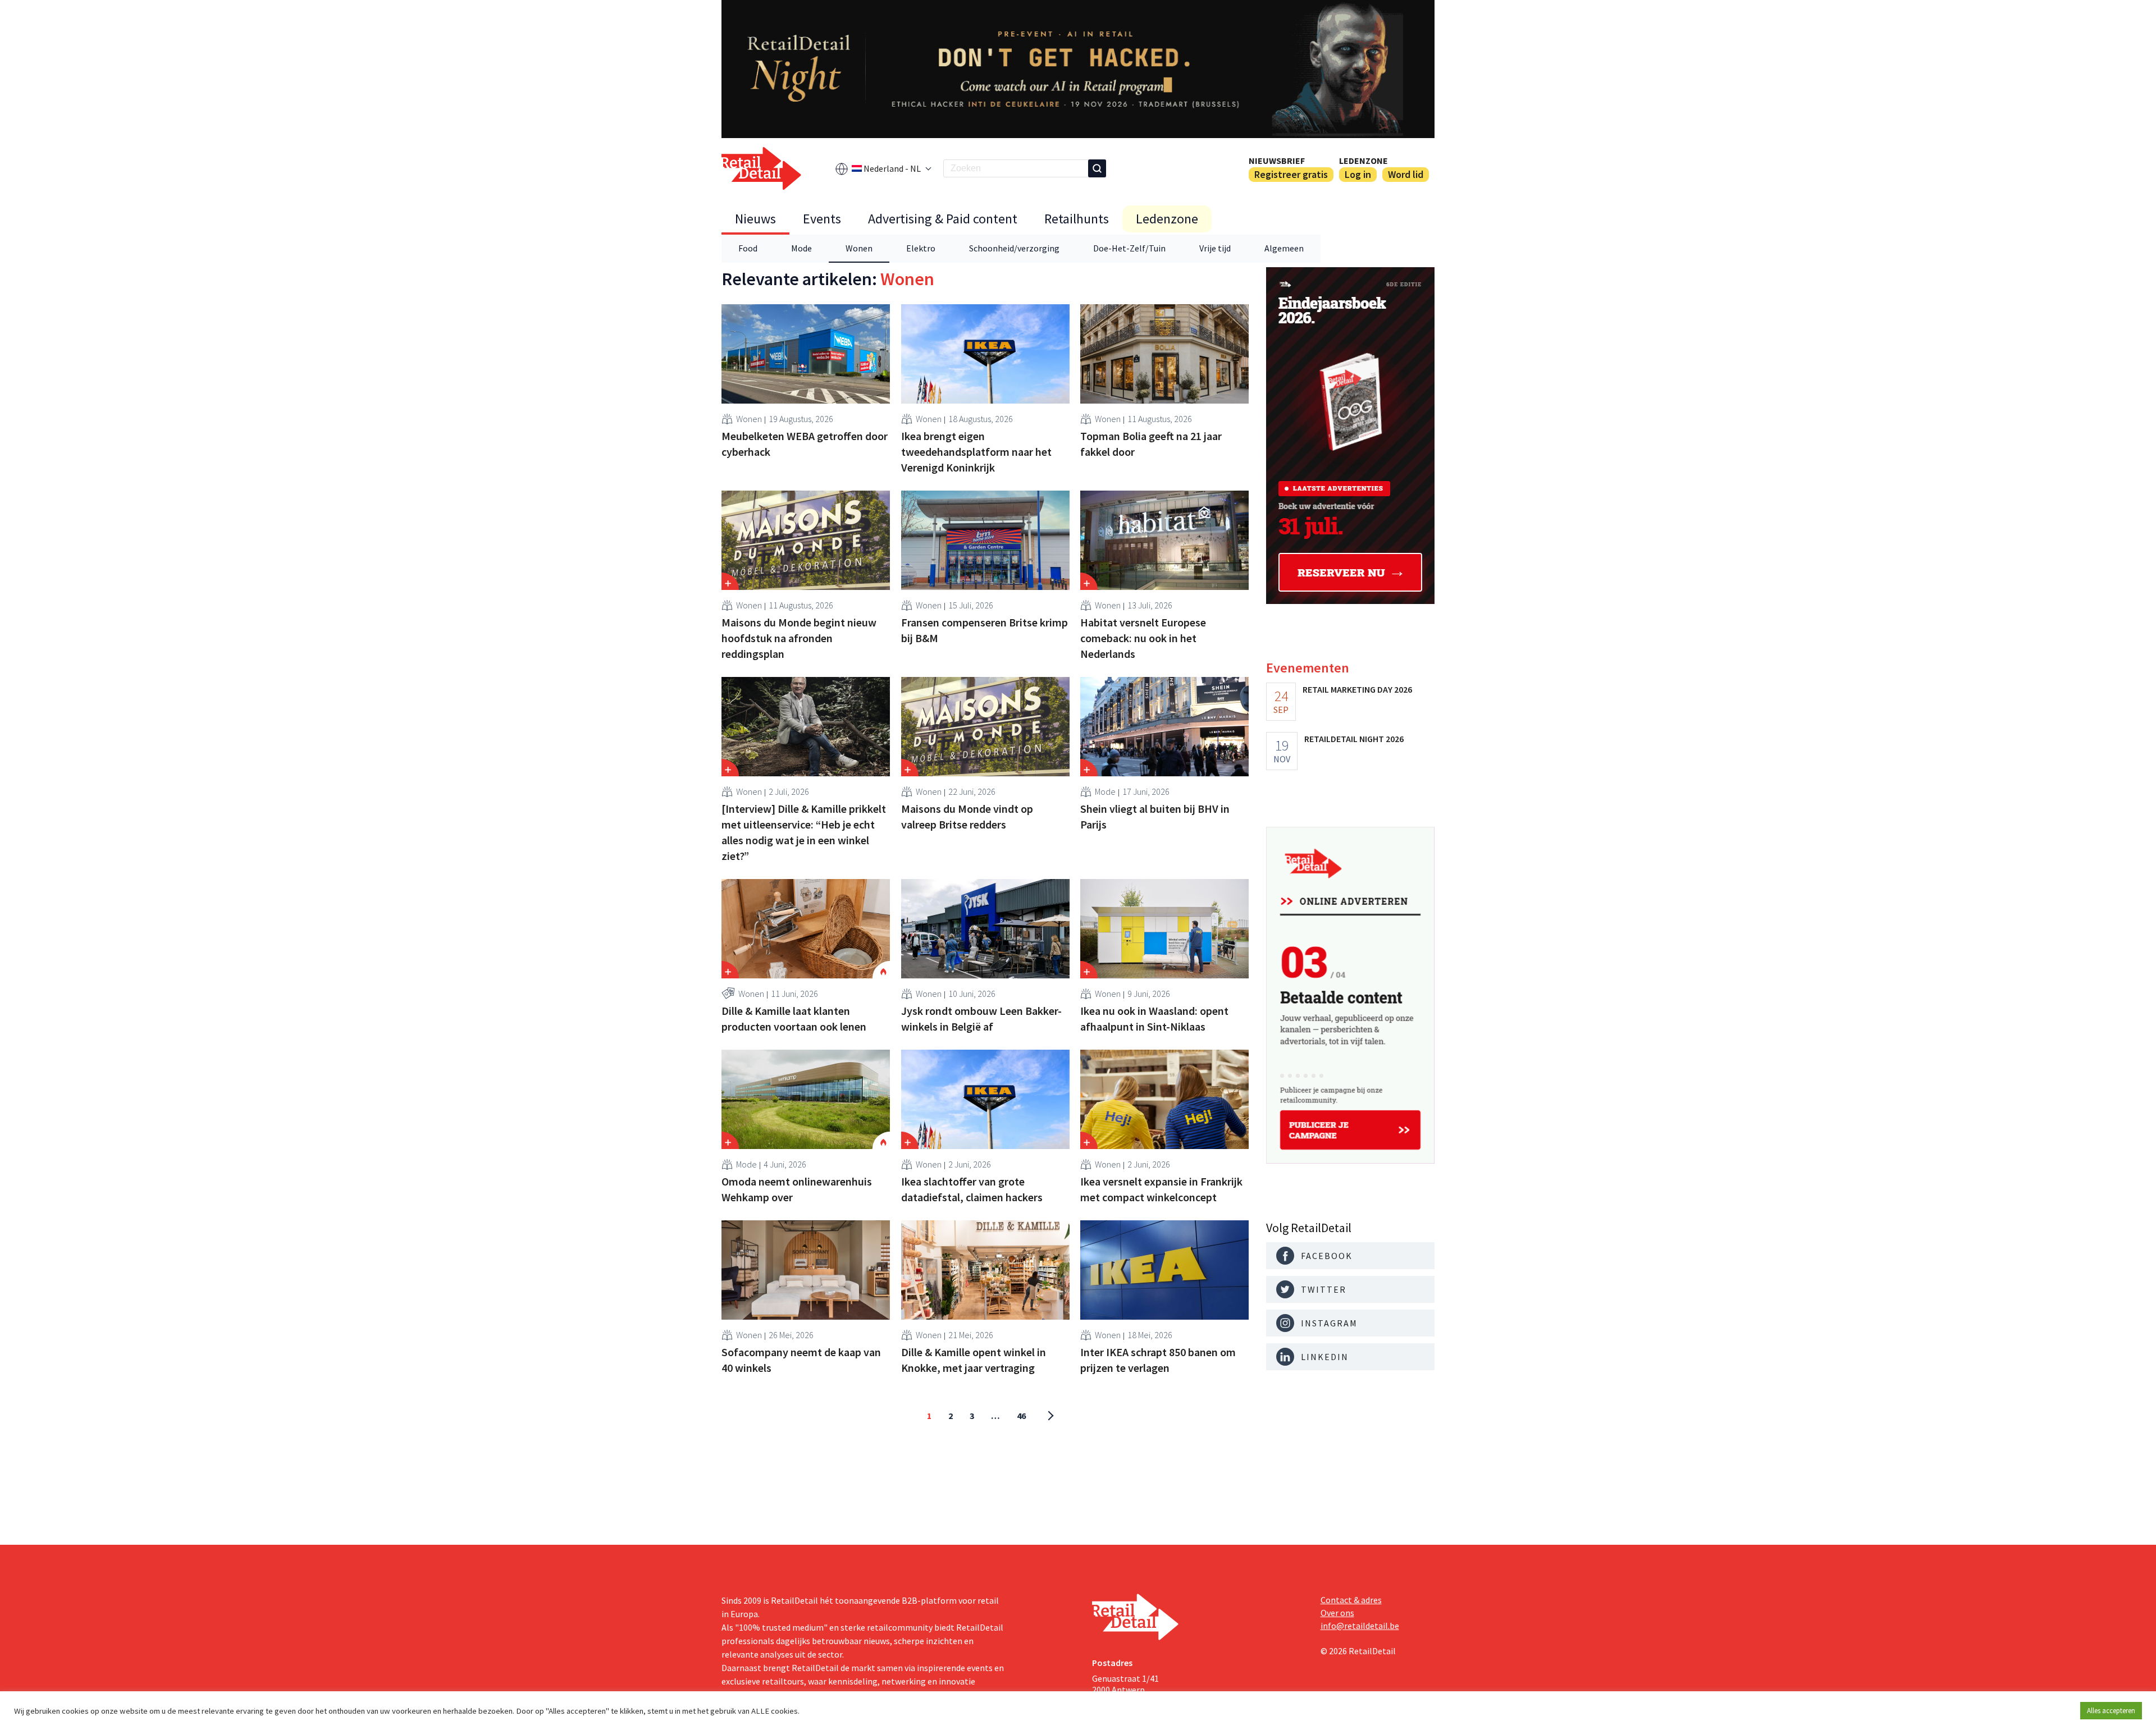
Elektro (921, 248)
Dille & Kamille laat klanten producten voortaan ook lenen (794, 1019)
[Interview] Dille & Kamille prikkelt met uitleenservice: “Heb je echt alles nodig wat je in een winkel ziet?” (804, 832)
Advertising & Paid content (943, 219)
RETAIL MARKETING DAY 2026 (1357, 689)
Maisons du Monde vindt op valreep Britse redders (967, 816)
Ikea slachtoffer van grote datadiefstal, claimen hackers (972, 1189)
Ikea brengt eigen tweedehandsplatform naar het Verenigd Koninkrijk (976, 452)
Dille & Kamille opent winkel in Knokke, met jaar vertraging (974, 1360)
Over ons (1337, 1613)
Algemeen (1284, 248)
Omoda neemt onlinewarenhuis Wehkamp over (797, 1189)
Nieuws (755, 219)
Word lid (1406, 174)
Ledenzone (1364, 161)
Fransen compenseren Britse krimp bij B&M (985, 630)
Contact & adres (1351, 1600)
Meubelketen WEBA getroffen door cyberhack (805, 444)
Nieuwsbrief (1277, 161)
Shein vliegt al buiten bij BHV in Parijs (1155, 816)
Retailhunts (1077, 219)
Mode (801, 248)
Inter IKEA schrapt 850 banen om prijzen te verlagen (1158, 1360)
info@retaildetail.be (1360, 1626)
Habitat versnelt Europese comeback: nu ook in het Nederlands (1143, 638)
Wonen (859, 248)
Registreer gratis (1291, 174)
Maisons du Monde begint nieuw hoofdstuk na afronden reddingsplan (799, 638)
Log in (1358, 174)
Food (748, 248)
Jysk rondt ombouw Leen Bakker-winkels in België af (981, 1019)
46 (1021, 1416)
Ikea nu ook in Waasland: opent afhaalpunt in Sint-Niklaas (1154, 1019)
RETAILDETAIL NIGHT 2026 (1354, 739)
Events (822, 219)
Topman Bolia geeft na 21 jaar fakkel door (1151, 444)
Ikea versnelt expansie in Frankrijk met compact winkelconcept (1161, 1189)
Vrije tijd (1215, 248)
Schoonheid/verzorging (1014, 248)
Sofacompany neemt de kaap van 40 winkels (801, 1360)
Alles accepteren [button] (2111, 1711)
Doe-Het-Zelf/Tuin (1129, 248)
